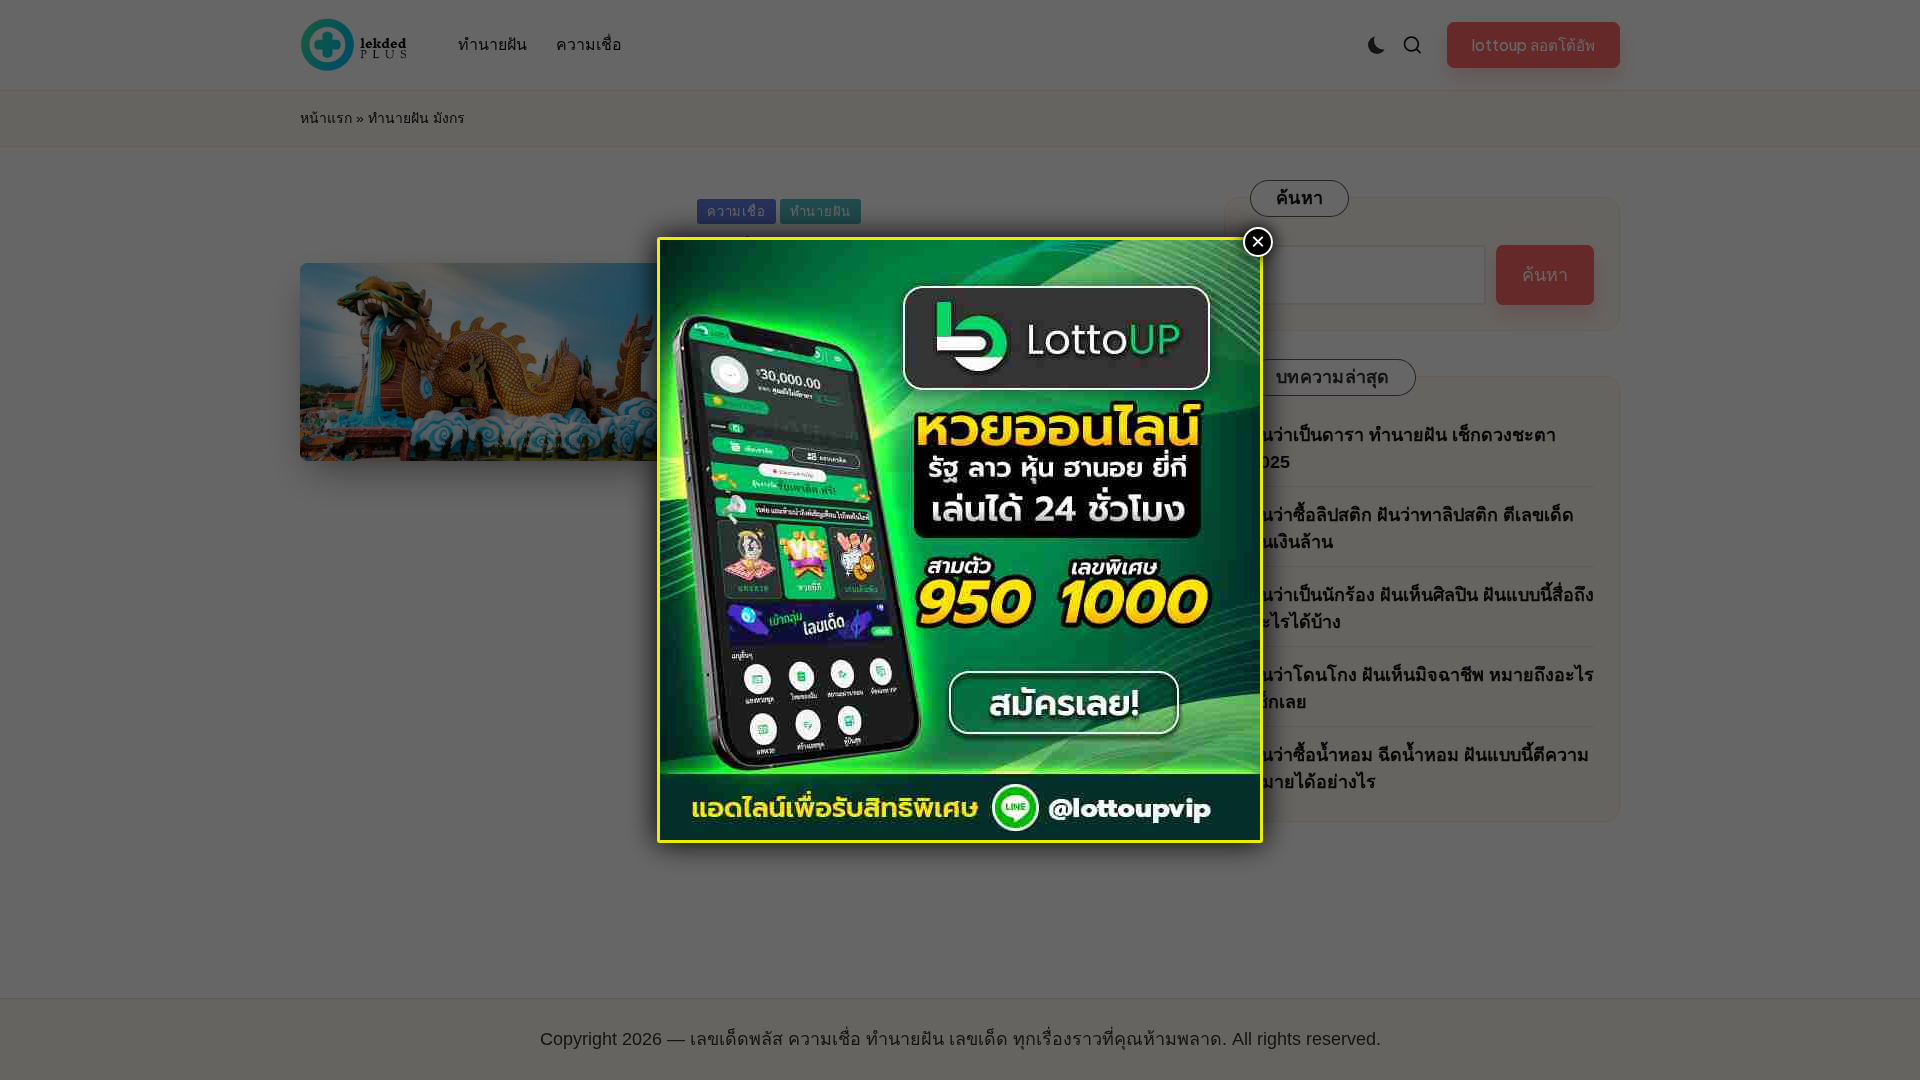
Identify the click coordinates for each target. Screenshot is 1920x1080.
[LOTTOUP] (960, 538)
